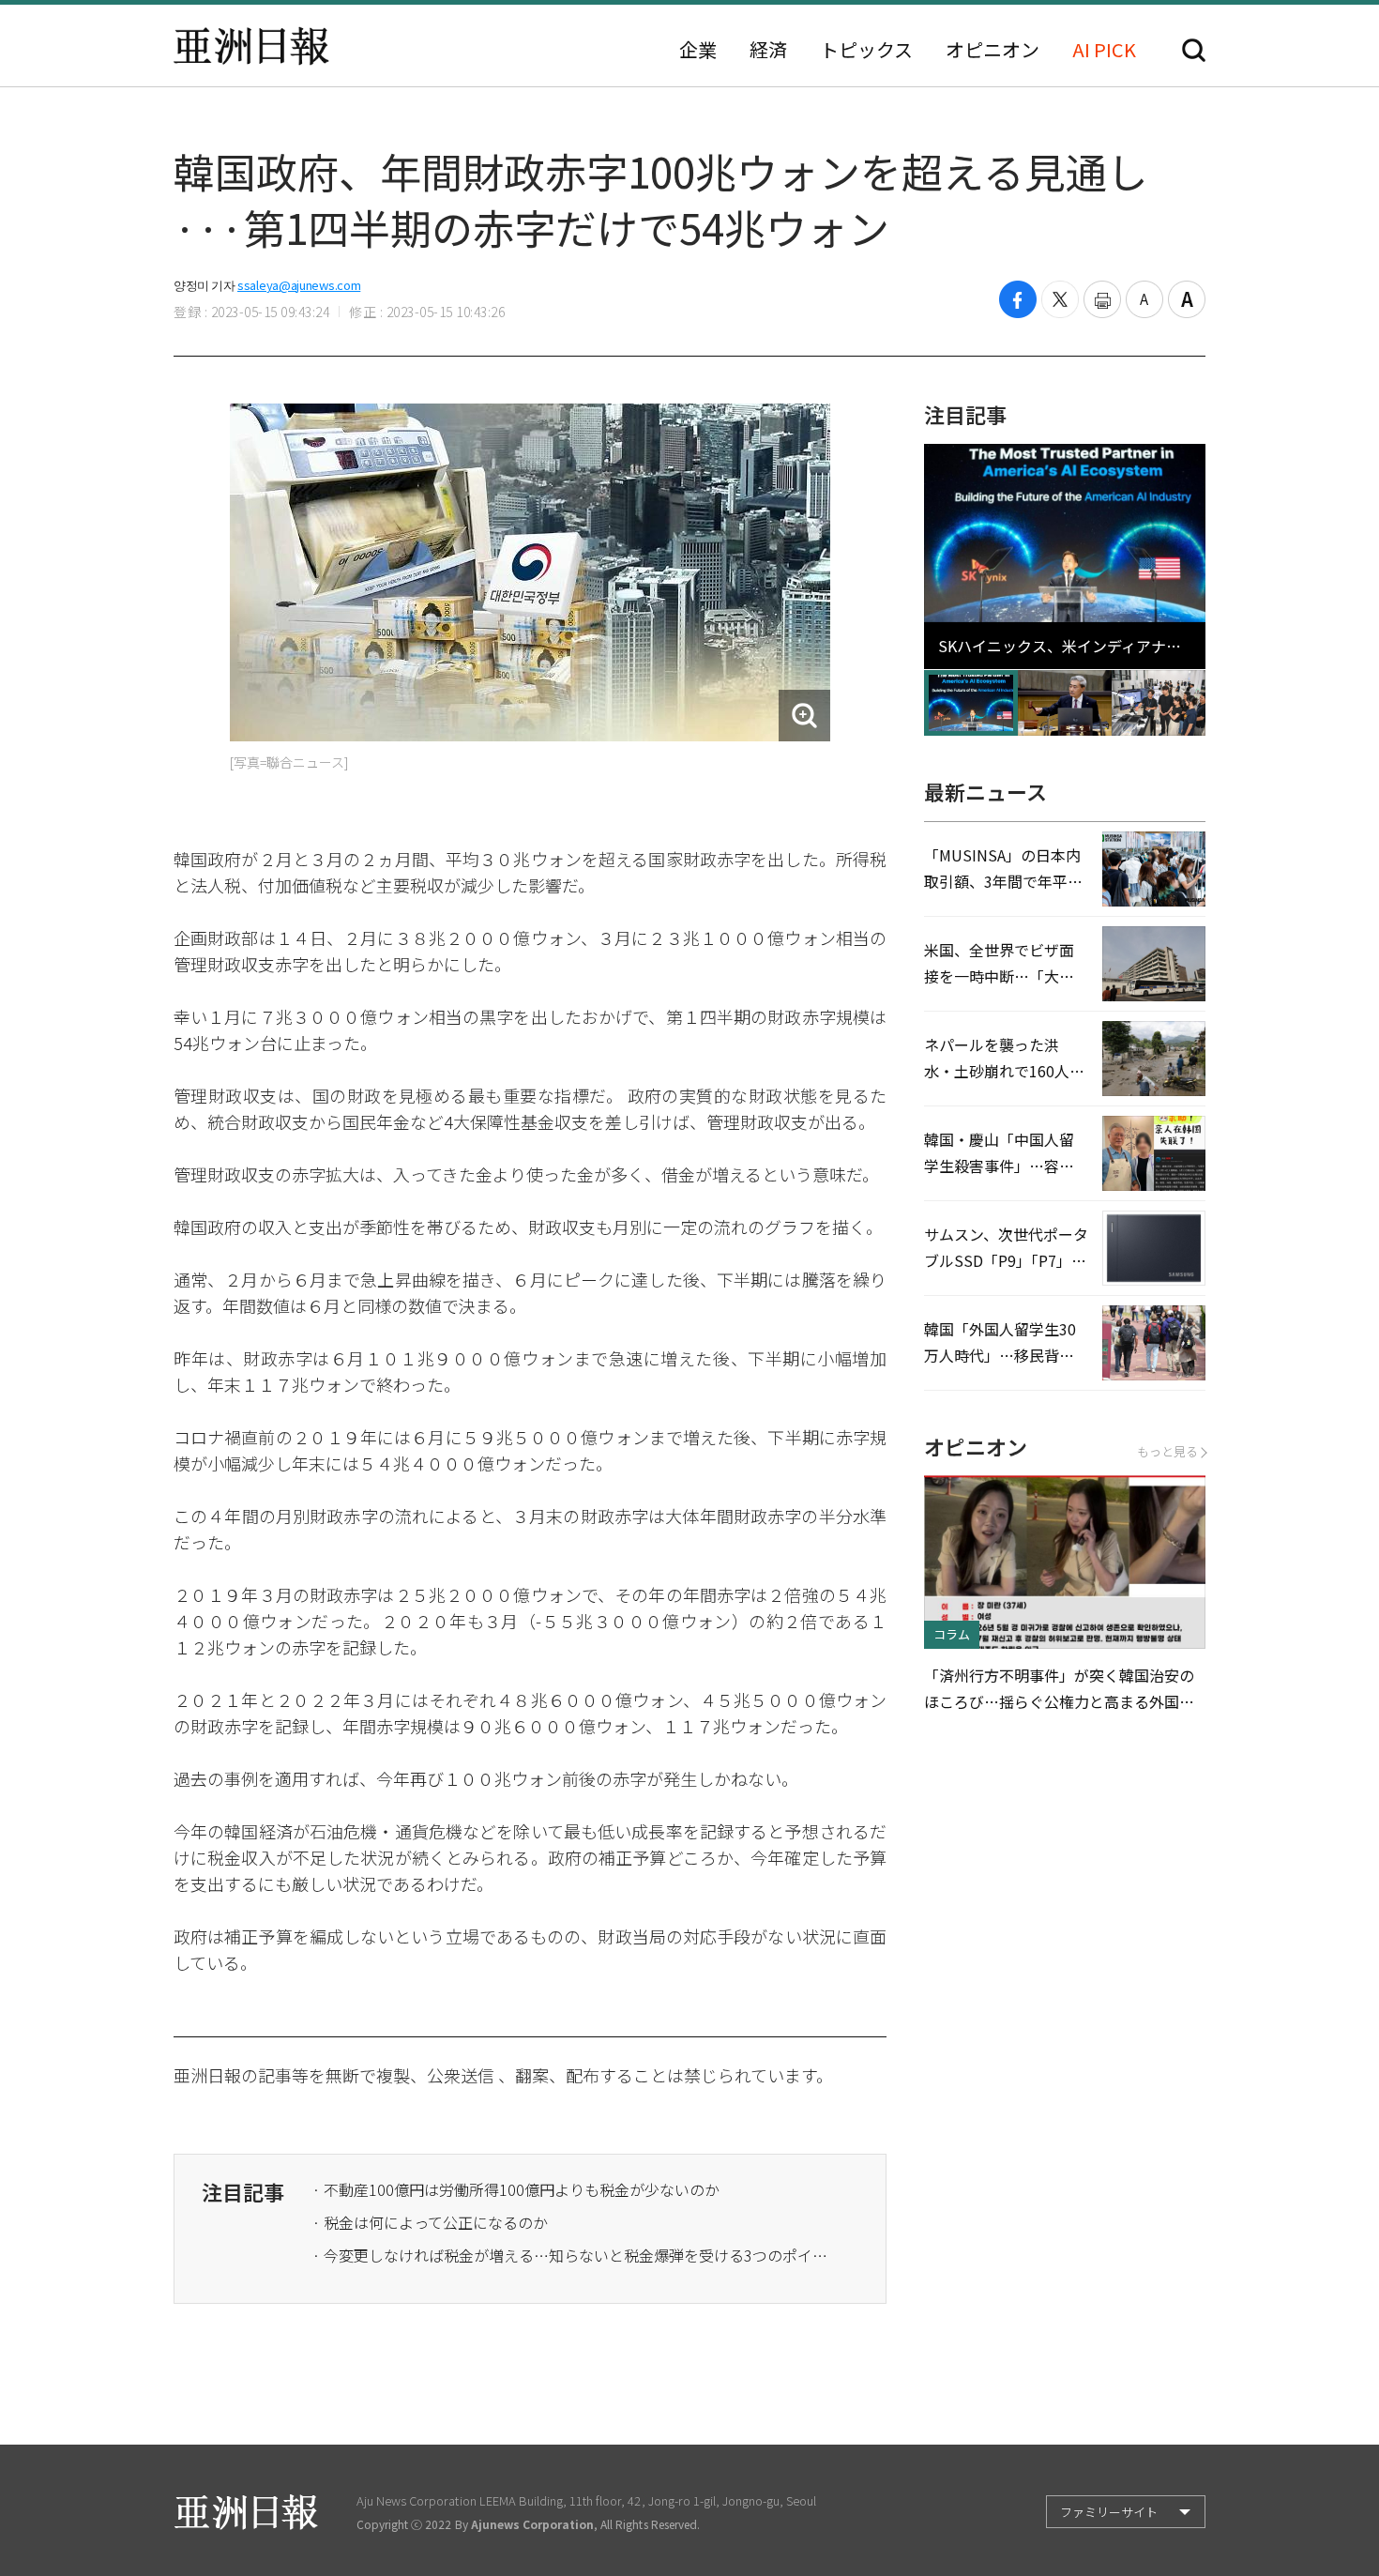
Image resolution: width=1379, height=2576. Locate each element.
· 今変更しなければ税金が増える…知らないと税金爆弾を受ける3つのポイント (575, 2255)
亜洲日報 (251, 46)
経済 (768, 50)
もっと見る (1167, 1451)
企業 (698, 50)
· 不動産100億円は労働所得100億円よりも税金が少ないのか (516, 2189)
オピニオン (993, 50)
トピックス (866, 50)
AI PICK (1104, 50)
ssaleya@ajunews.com (299, 285)
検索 (1194, 50)
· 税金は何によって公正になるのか (430, 2222)
